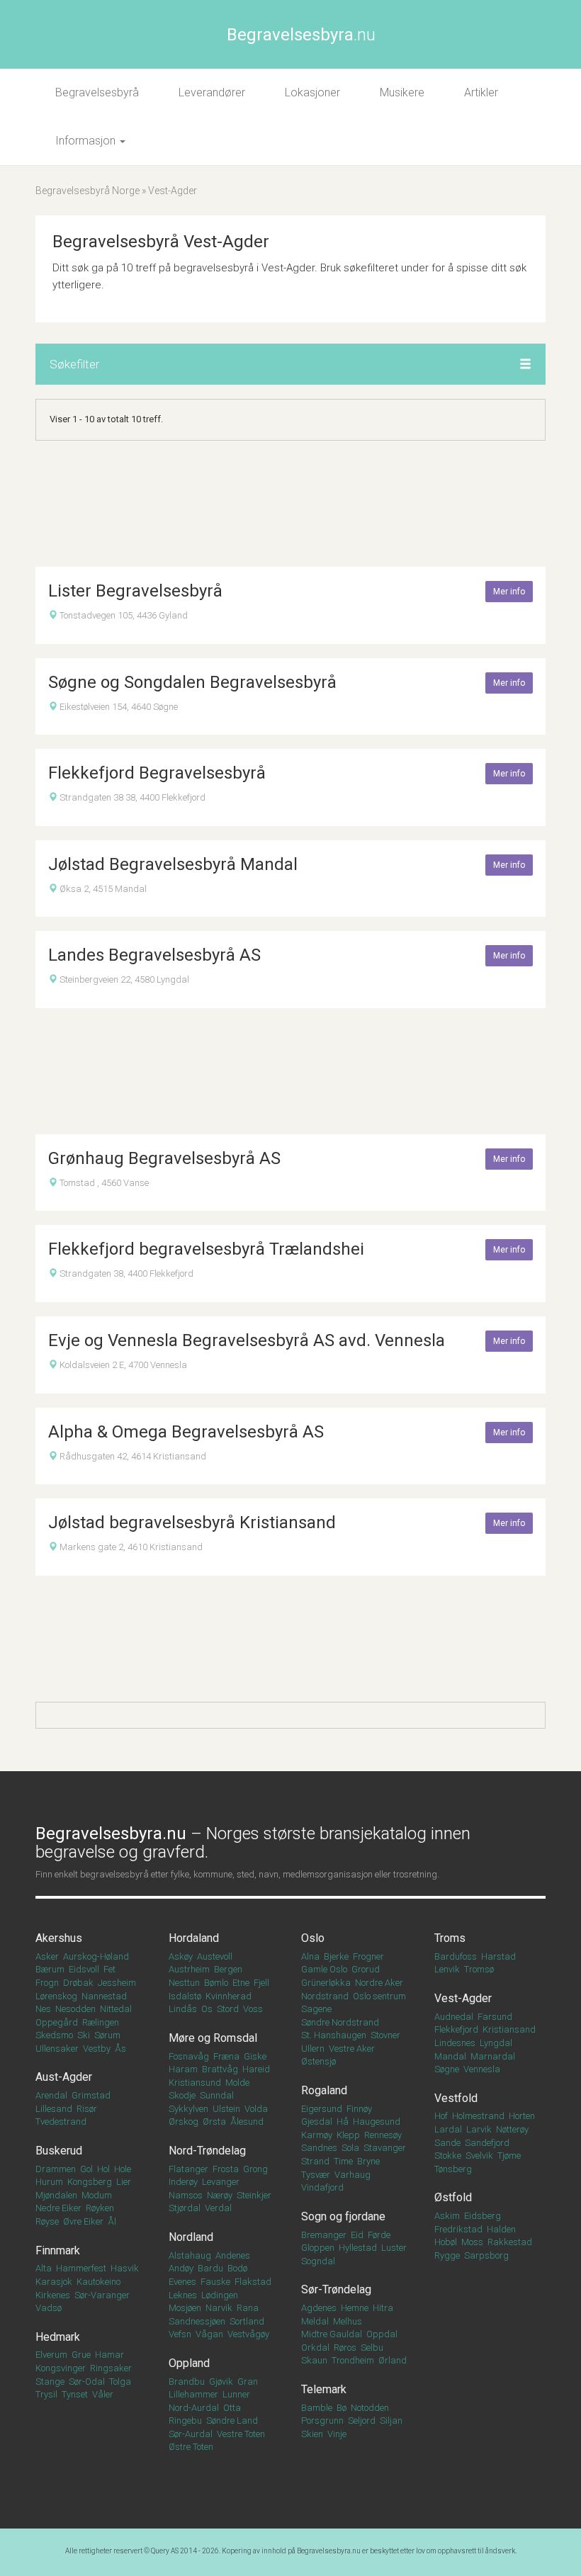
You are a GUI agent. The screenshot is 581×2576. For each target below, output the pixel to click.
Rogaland (324, 2090)
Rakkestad (510, 2242)
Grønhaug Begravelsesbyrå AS (164, 1158)
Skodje (182, 2095)
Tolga (120, 2382)
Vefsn (180, 2334)
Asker (47, 1956)
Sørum (107, 2035)
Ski (84, 2035)
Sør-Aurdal (191, 2434)
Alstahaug (190, 2255)
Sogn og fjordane (343, 2216)
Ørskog (184, 2122)
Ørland (393, 2360)
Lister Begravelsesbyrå (135, 591)
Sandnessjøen (197, 2321)
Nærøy (220, 2195)
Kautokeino (98, 2282)
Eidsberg (483, 2216)
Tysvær (316, 2175)
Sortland (247, 2321)
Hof (441, 2116)
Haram (183, 2069)
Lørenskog (56, 1996)
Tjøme (509, 2156)
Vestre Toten (241, 2434)
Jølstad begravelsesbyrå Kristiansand (192, 1523)
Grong (255, 2169)
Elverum (51, 2355)
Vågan (209, 2334)
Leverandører (212, 92)
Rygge (447, 2255)
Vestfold (456, 2098)
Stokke (448, 2156)
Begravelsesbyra (301, 35)
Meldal (315, 2321)
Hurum (49, 2182)
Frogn (47, 1983)
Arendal (51, 2095)
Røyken (100, 2208)
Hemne (355, 2308)
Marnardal (493, 2056)
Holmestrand (478, 2116)
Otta (232, 2408)
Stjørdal (185, 2208)
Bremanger (324, 2235)
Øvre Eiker (83, 2221)
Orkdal (315, 2348)
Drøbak (78, 1983)
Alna (310, 1956)
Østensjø (318, 2061)
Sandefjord (487, 2143)
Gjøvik (221, 2382)
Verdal (218, 2208)
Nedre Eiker (58, 2208)
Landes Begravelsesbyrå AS (154, 955)
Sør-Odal (87, 2382)
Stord (228, 2009)
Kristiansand (509, 2029)
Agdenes (319, 2308)
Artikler (481, 92)
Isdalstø (185, 1996)
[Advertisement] (290, 504)
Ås (120, 2049)
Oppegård (57, 2022)
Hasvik (125, 2268)
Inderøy (183, 2182)
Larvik (479, 2129)
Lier (124, 2182)
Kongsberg (90, 2182)
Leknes (183, 2295)
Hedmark (58, 2337)
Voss (253, 2009)
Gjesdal (317, 2122)
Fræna (226, 2056)
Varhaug (352, 2175)
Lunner (236, 2394)
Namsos (186, 2195)
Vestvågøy (248, 2334)
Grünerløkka (326, 1983)
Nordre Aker (379, 1983)
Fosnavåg (189, 2056)
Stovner (385, 2035)
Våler (103, 2394)
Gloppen (318, 2248)
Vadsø (49, 2308)
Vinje (337, 2434)
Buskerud (59, 2151)
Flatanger (188, 2169)
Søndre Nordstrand (340, 2022)
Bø (342, 2408)
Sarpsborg (486, 2255)
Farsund (495, 2017)
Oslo (313, 1938)
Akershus (59, 1938)
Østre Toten (191, 2447)
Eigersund (322, 2109)
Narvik (219, 2308)
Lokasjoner (312, 92)
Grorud (366, 1969)
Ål (112, 2221)
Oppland (189, 2363)
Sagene (316, 2009)
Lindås (183, 2009)
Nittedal (116, 2009)
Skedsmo (54, 2035)
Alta (44, 2268)
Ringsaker (111, 2368)
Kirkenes (53, 2295)
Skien (312, 2434)
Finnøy (359, 2109)
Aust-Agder (64, 2077)
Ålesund (247, 2122)
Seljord (362, 2420)
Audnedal (454, 2017)
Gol (86, 2169)
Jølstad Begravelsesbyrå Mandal (173, 864)
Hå (343, 2122)
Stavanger (385, 2148)
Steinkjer (254, 2195)
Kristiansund (195, 2083)
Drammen (56, 2169)
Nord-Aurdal (194, 2408)
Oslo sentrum (379, 1996)
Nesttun (184, 1983)
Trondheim (353, 2360)
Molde (237, 2083)
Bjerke (336, 1956)
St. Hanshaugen (334, 2035)
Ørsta (214, 2122)
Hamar (109, 2355)
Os (207, 2009)
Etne (241, 1983)
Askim (447, 2216)
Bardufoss (456, 1956)
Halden (501, 2229)
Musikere (402, 92)
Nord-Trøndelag (207, 2151)
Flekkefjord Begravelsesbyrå (157, 773)
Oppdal (382, 2334)
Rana (248, 2308)
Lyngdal (496, 2043)
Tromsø (479, 1969)
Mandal (450, 2056)
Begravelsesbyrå (97, 92)
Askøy (181, 1956)
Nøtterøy (512, 2129)
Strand (315, 2161)
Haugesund (377, 2122)
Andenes (233, 2255)
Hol (103, 2169)
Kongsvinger (61, 2368)
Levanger (221, 2182)
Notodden (370, 2408)
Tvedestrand (61, 2122)
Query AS (165, 2551)
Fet (109, 1969)
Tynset (75, 2394)
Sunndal (217, 2095)
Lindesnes (455, 2043)
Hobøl (446, 2242)
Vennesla (482, 2069)
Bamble (317, 2408)
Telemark (324, 2389)
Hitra (383, 2308)
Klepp (348, 2135)
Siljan (391, 2420)
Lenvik (447, 1969)
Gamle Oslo (324, 1969)
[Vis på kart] (53, 615)
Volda (256, 2109)
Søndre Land (232, 2420)
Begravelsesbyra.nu (329, 2551)
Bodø (237, 2268)
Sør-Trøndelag (336, 2289)
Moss (472, 2242)
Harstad (498, 1956)
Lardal (448, 2129)
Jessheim (117, 1983)
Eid (357, 2235)
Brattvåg (220, 2069)
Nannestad (104, 1996)
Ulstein (226, 2109)
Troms (450, 1938)
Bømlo (216, 1983)
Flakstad (253, 2282)
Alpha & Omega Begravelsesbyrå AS (186, 1432)
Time (343, 2161)
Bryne (368, 2161)
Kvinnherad (229, 1996)
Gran (248, 2382)
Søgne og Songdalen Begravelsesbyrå (192, 682)
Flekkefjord (456, 2029)
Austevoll (215, 1956)
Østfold (453, 2197)
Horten (522, 2116)
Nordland (191, 2237)
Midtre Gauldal (332, 2334)
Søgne (447, 2069)
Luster (394, 2248)
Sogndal (318, 2261)
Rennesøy (383, 2135)
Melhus (348, 2321)
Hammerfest (81, 2268)
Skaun (314, 2360)
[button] (525, 365)
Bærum (50, 1969)
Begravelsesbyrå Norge (88, 191)
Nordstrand (325, 1996)
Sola (350, 2148)
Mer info (509, 592)
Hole (123, 2169)
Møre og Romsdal (213, 2038)
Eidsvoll (84, 1969)
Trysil (46, 2394)
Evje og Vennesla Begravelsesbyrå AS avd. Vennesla (247, 1340)
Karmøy (317, 2135)
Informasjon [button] (87, 141)
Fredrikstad (458, 2229)
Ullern (313, 2049)
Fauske (215, 2282)
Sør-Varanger (102, 2295)
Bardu (210, 2268)
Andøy (181, 2268)
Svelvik (479, 2156)
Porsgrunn (322, 2420)
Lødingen (220, 2295)
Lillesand (54, 2109)
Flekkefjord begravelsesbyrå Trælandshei (217, 1249)
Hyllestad (358, 2248)
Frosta (226, 2169)
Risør (87, 2109)
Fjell (261, 1983)
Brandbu (187, 2382)
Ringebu (185, 2420)
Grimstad (91, 2095)
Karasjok (54, 2282)
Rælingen (101, 2022)
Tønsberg (453, 2169)
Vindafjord (322, 2187)
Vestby (97, 2049)
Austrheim (189, 1969)
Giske (255, 2056)
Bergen (228, 1969)
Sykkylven (188, 2109)
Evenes (182, 2282)
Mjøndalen (56, 2195)
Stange (50, 2382)
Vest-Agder (463, 1998)
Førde (379, 2235)
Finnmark (58, 2250)
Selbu (372, 2348)
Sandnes (319, 2148)
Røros (345, 2348)
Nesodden (75, 2009)
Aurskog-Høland (96, 1956)
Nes (43, 2009)
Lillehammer (193, 2394)
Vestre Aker (352, 2049)
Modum (97, 2195)
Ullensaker (57, 2049)
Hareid (256, 2069)
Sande (447, 2143)
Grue (81, 2355)
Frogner (368, 1956)
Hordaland (194, 1938)
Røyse (47, 2221)
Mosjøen (185, 2308)
